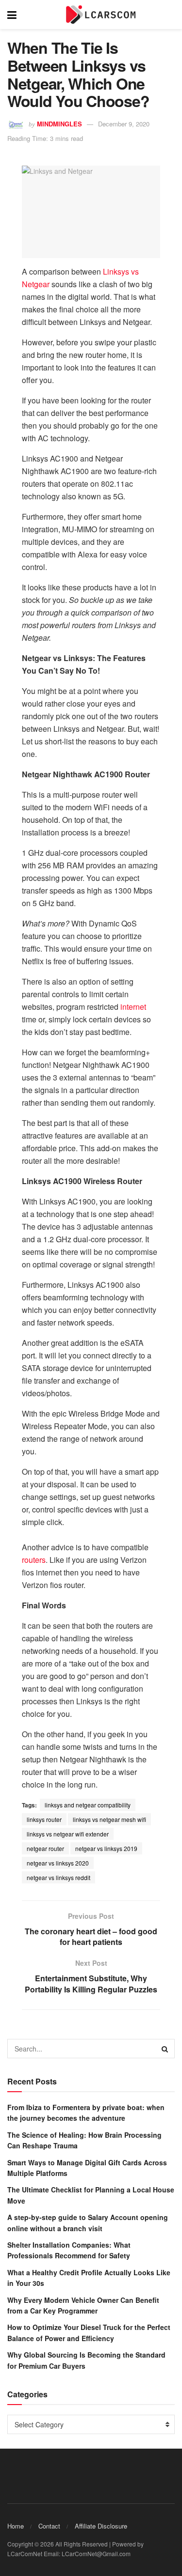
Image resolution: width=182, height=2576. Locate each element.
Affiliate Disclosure (101, 2526)
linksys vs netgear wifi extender (68, 1834)
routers (34, 1560)
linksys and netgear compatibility (88, 1805)
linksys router (44, 1819)
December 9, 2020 (124, 124)
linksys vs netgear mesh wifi (109, 1819)
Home (16, 2526)
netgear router (45, 1848)
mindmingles (59, 124)
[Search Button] (165, 2049)
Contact (49, 2526)
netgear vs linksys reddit (58, 1877)
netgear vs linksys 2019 (106, 1848)
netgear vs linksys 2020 (58, 1863)
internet (133, 1007)
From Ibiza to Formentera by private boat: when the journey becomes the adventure (86, 2113)
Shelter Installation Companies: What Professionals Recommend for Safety (69, 2250)
